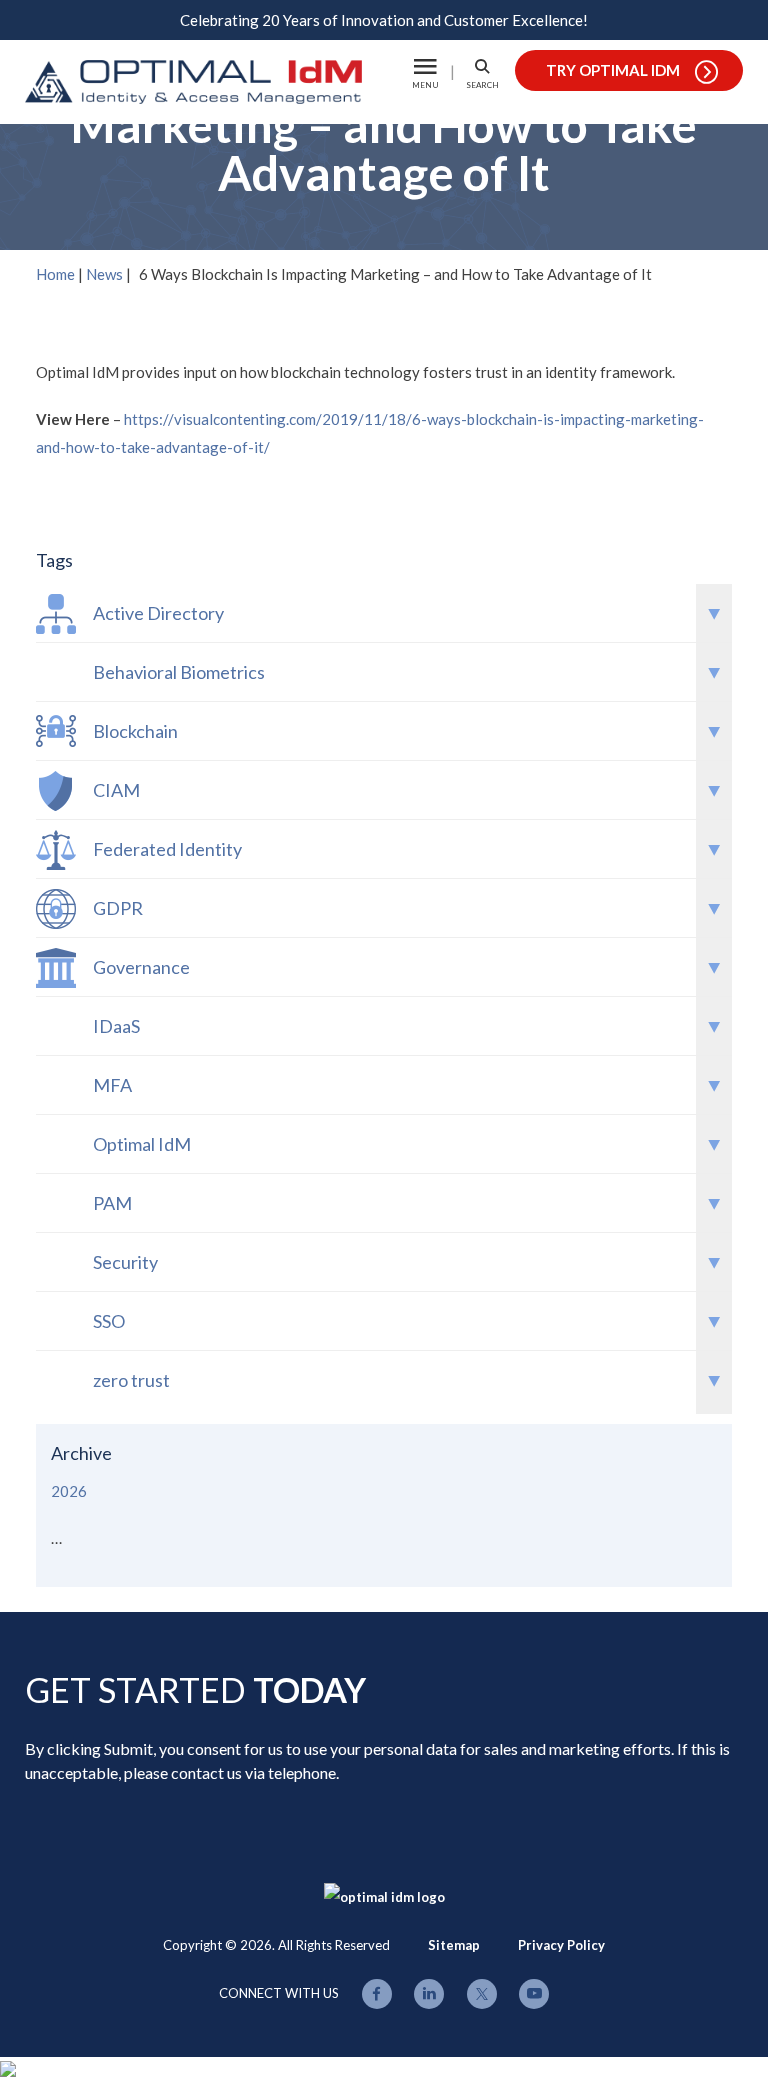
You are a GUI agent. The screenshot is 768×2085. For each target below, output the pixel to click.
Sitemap (454, 1945)
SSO (109, 1321)
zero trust (131, 1380)
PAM (112, 1203)
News (104, 274)
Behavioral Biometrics (179, 672)
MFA (112, 1085)
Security (125, 1262)
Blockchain (135, 731)
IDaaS (116, 1026)
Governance (141, 967)
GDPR (118, 908)
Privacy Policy (561, 1945)
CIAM (116, 790)
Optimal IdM (142, 1144)
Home (55, 274)
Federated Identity (167, 849)
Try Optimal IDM (613, 70)
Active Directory (158, 613)
